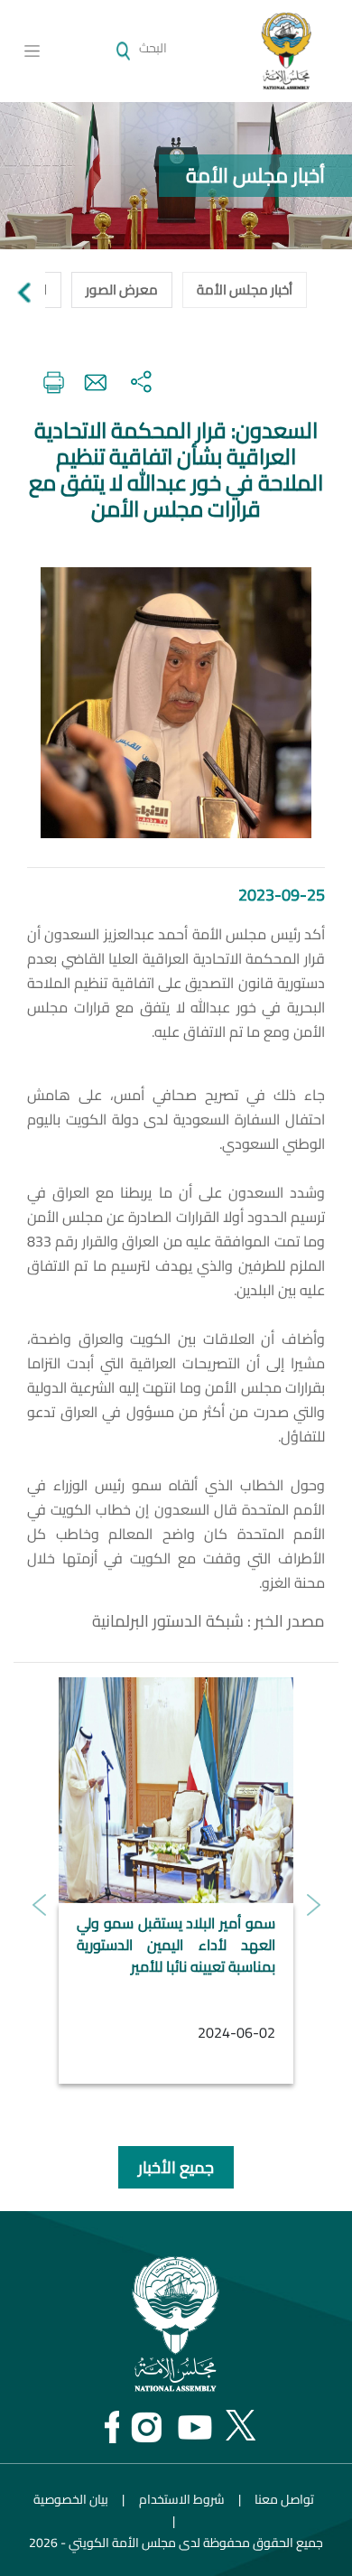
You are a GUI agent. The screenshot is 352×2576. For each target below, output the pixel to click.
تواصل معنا (284, 2499)
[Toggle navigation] (32, 51)
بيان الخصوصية (71, 2499)
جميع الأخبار (176, 2167)
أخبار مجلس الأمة (245, 289)
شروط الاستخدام (182, 2499)
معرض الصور (122, 289)
